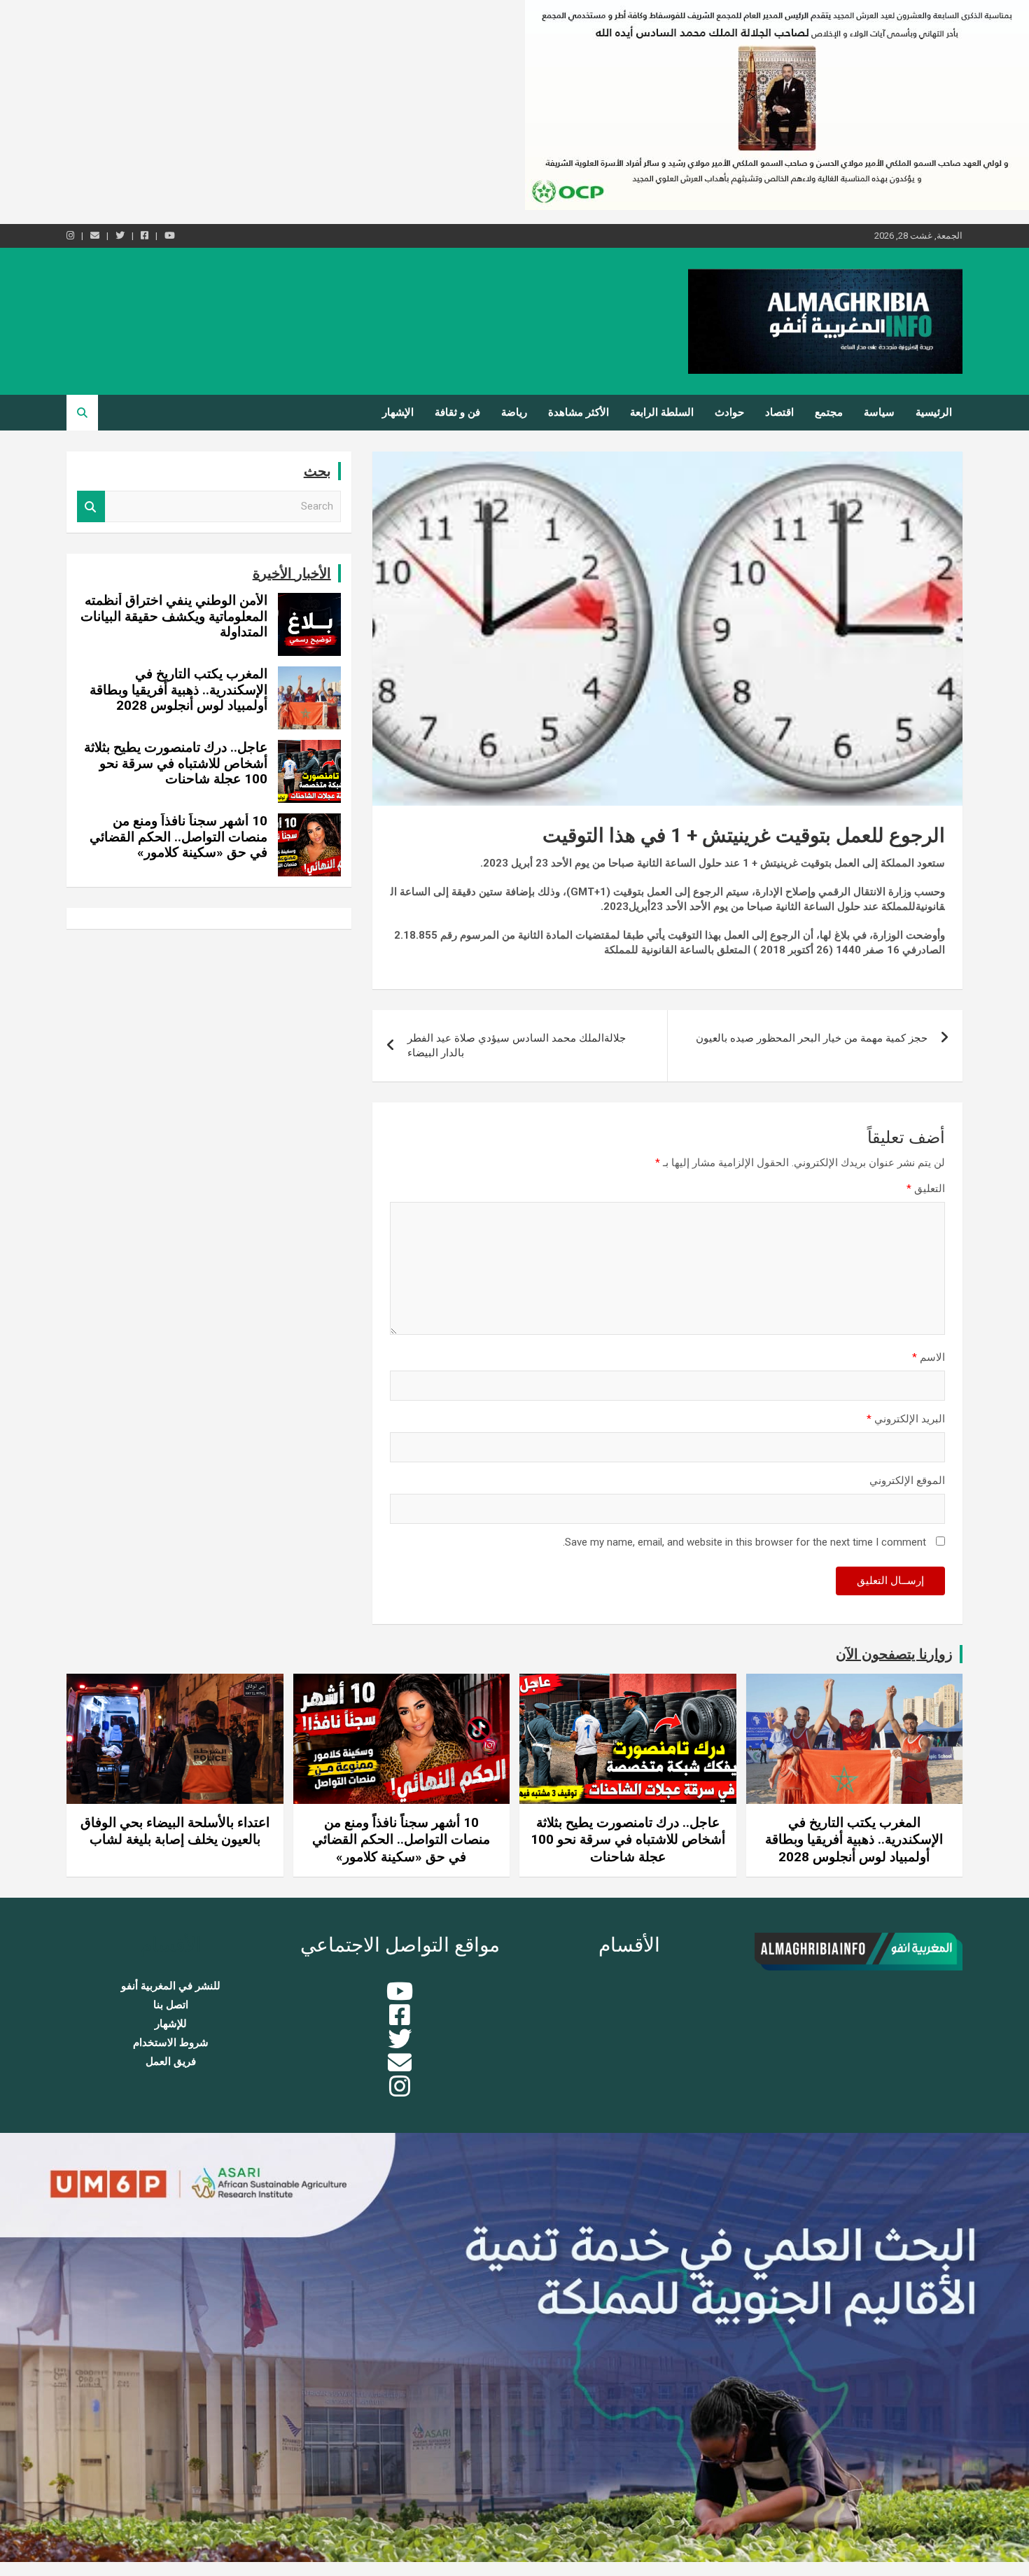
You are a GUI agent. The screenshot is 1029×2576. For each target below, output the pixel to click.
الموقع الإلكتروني (907, 1480)
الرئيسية (934, 412)
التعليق (926, 1189)
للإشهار (171, 2024)
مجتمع (829, 412)
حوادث (729, 412)
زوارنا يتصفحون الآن (894, 1654)
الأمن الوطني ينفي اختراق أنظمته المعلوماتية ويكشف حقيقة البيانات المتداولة (174, 616)
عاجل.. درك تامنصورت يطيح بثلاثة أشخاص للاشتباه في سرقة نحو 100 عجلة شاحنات (176, 763)
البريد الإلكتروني (906, 1419)
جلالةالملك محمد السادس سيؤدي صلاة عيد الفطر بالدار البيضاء (517, 1045)
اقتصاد (779, 412)
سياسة (879, 412)
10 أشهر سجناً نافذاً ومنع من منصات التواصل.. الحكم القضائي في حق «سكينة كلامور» (178, 837)
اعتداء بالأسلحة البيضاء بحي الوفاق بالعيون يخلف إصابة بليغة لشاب (175, 1831)
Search (91, 506)
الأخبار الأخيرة (292, 573)
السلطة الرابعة (662, 412)
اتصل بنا (171, 2005)
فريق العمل (171, 2061)
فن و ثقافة (457, 412)
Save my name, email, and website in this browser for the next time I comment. (744, 1542)
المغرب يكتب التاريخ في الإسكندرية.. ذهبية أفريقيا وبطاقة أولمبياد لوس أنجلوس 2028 (178, 690)
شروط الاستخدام (171, 2043)
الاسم (929, 1357)
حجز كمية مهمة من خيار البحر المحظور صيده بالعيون (812, 1038)
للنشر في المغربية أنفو (171, 1986)
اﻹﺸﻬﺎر (398, 412)
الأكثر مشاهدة (579, 412)
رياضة (514, 412)
